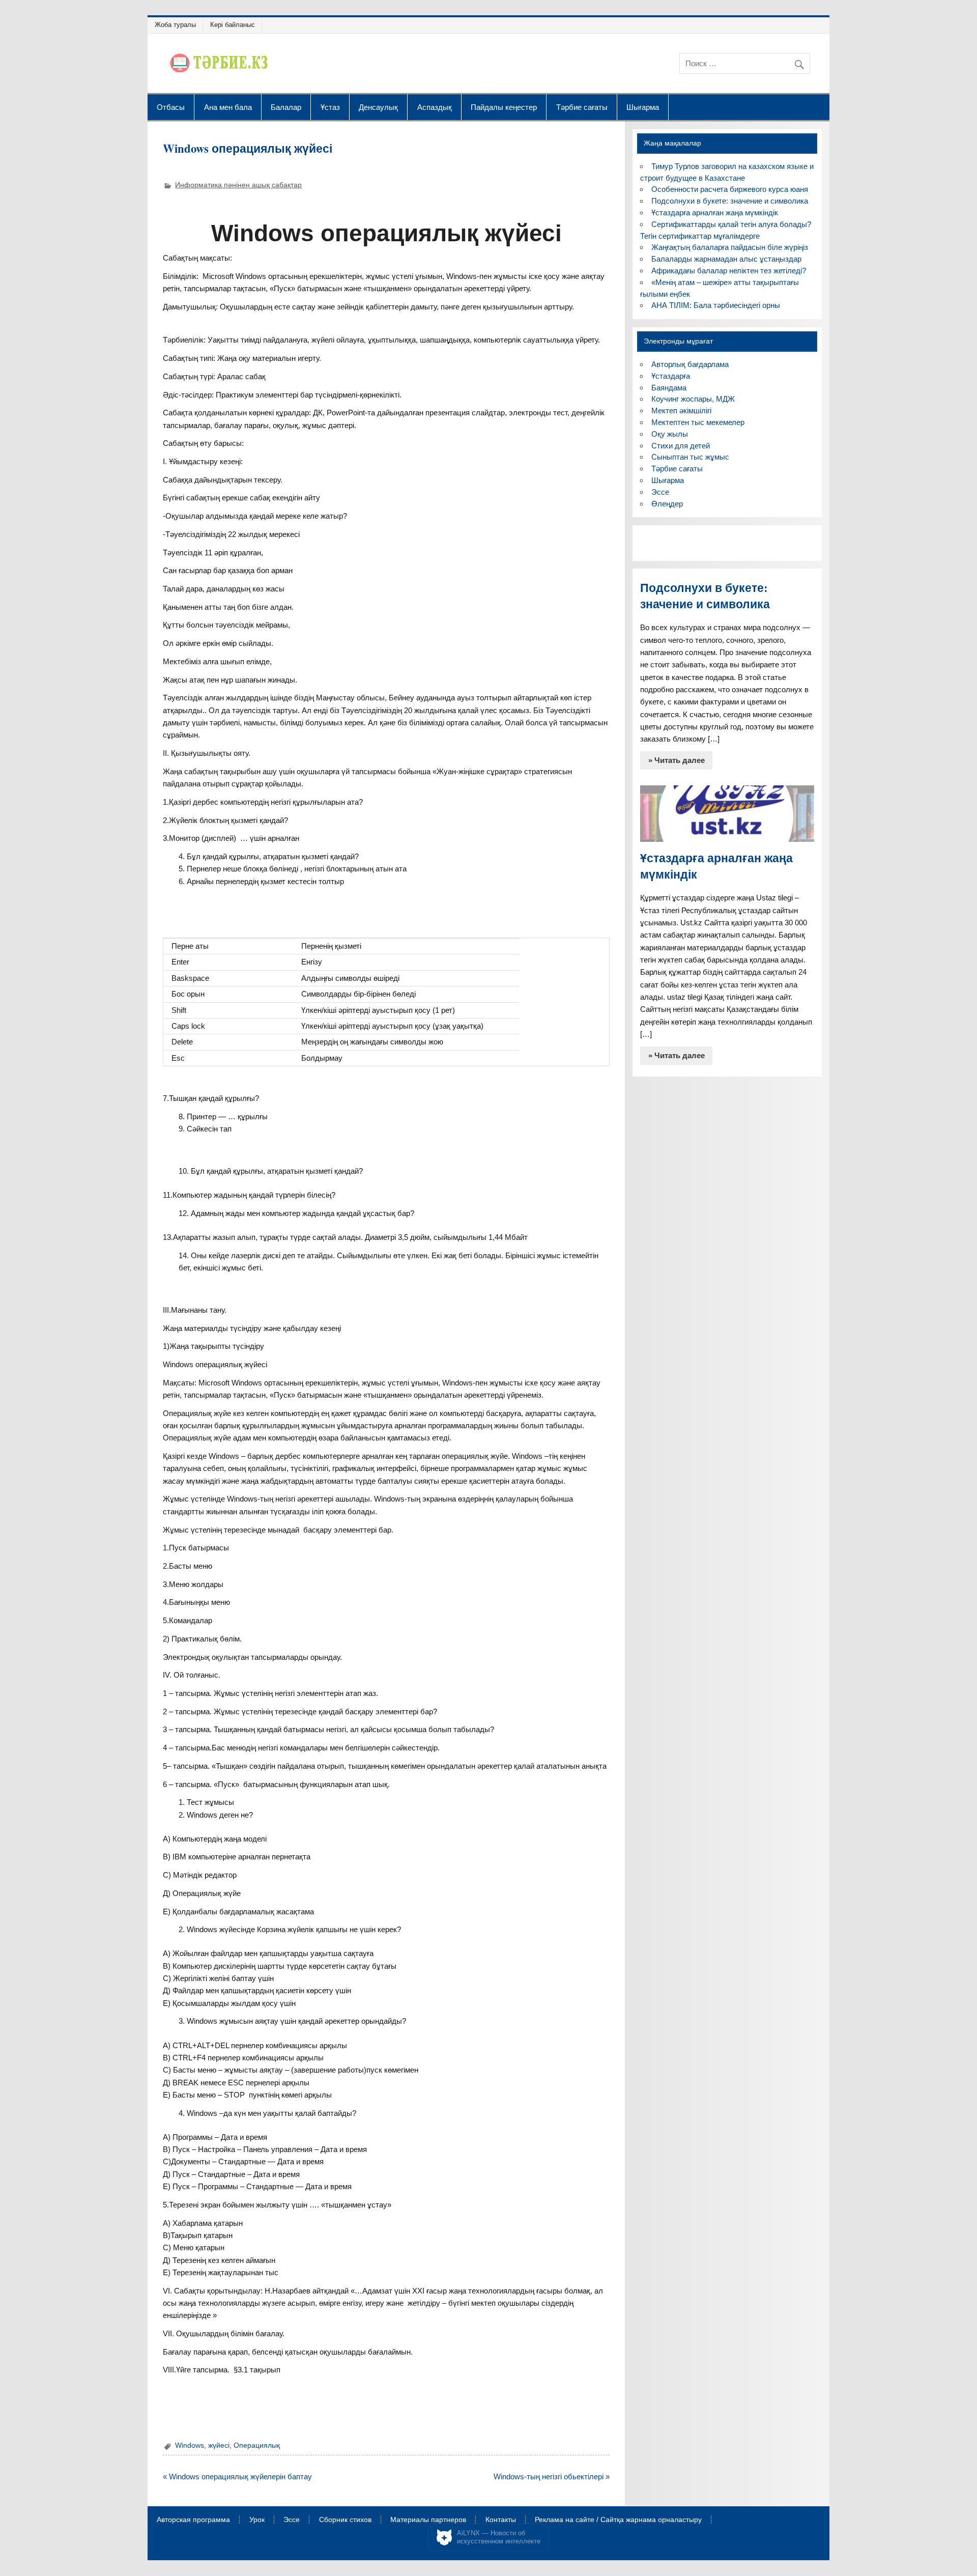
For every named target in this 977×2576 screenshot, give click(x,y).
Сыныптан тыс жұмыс (690, 457)
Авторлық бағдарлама (690, 364)
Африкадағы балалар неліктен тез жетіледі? (729, 271)
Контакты (501, 2520)
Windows (190, 2445)
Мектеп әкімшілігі (681, 411)
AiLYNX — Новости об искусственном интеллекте (499, 2537)
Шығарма (643, 107)
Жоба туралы (175, 25)
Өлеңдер (667, 504)
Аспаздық (435, 107)
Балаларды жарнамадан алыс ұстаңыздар (726, 259)
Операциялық (257, 2445)
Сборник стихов (345, 2520)
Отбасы (171, 107)
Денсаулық (378, 107)
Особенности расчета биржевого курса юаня (730, 189)
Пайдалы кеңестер (504, 107)
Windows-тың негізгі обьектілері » (552, 2476)
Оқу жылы (670, 434)
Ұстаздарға (671, 376)
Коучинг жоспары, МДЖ (693, 399)
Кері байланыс (233, 25)
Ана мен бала (228, 107)
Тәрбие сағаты (582, 107)
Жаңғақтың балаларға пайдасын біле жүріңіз (730, 247)
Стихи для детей (681, 446)
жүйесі (219, 2445)
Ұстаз (330, 107)
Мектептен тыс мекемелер (698, 422)
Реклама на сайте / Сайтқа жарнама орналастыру (618, 2520)
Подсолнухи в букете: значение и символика (730, 201)
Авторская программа (193, 2520)
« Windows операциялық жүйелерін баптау (237, 2476)
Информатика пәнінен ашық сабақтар (238, 185)
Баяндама (669, 388)
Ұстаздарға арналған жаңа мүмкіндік (715, 213)
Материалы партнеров (428, 2520)
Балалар (286, 107)
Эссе (660, 492)
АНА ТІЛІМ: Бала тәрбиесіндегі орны (716, 305)
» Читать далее (677, 760)
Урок (257, 2520)
